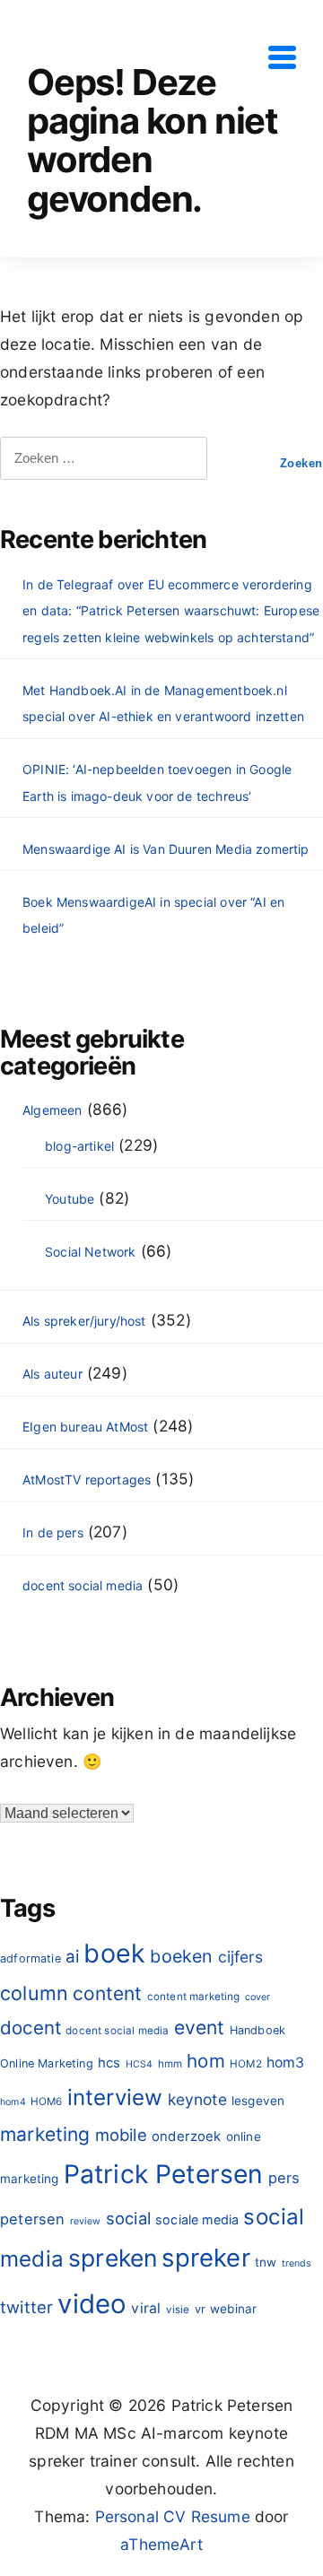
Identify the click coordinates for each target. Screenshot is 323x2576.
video (92, 2304)
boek (114, 1953)
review (86, 2221)
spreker (205, 2258)
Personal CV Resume (173, 2516)
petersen (32, 2219)
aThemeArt (161, 2544)
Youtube (70, 1199)
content (107, 1993)
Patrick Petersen (164, 2174)
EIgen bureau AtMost (85, 1427)
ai (72, 1957)
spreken (113, 2258)
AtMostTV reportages (87, 1479)
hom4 (13, 2102)
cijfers (240, 1957)
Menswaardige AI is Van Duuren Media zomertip (166, 849)
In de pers (53, 1532)
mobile (121, 2135)
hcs (109, 2063)
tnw (266, 2262)
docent (31, 2028)
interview (115, 2097)
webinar (233, 2309)
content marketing (194, 1997)
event (200, 2028)
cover (258, 1997)
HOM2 (246, 2064)
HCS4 (140, 2064)
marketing (45, 2134)
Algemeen (52, 1110)
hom (206, 2061)
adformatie (31, 1958)
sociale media (197, 2219)
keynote (197, 2099)
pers (284, 2178)
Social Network (90, 1252)
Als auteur (52, 1374)
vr (200, 2309)
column (34, 1993)
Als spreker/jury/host (84, 1321)
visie (178, 2310)
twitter (26, 2307)
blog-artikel (79, 1146)
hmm (170, 2064)
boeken (181, 1956)
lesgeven (258, 2101)
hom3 (286, 2063)
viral (146, 2308)
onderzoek (187, 2136)
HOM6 (47, 2102)
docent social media (83, 1585)
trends (297, 2263)
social (128, 2218)
